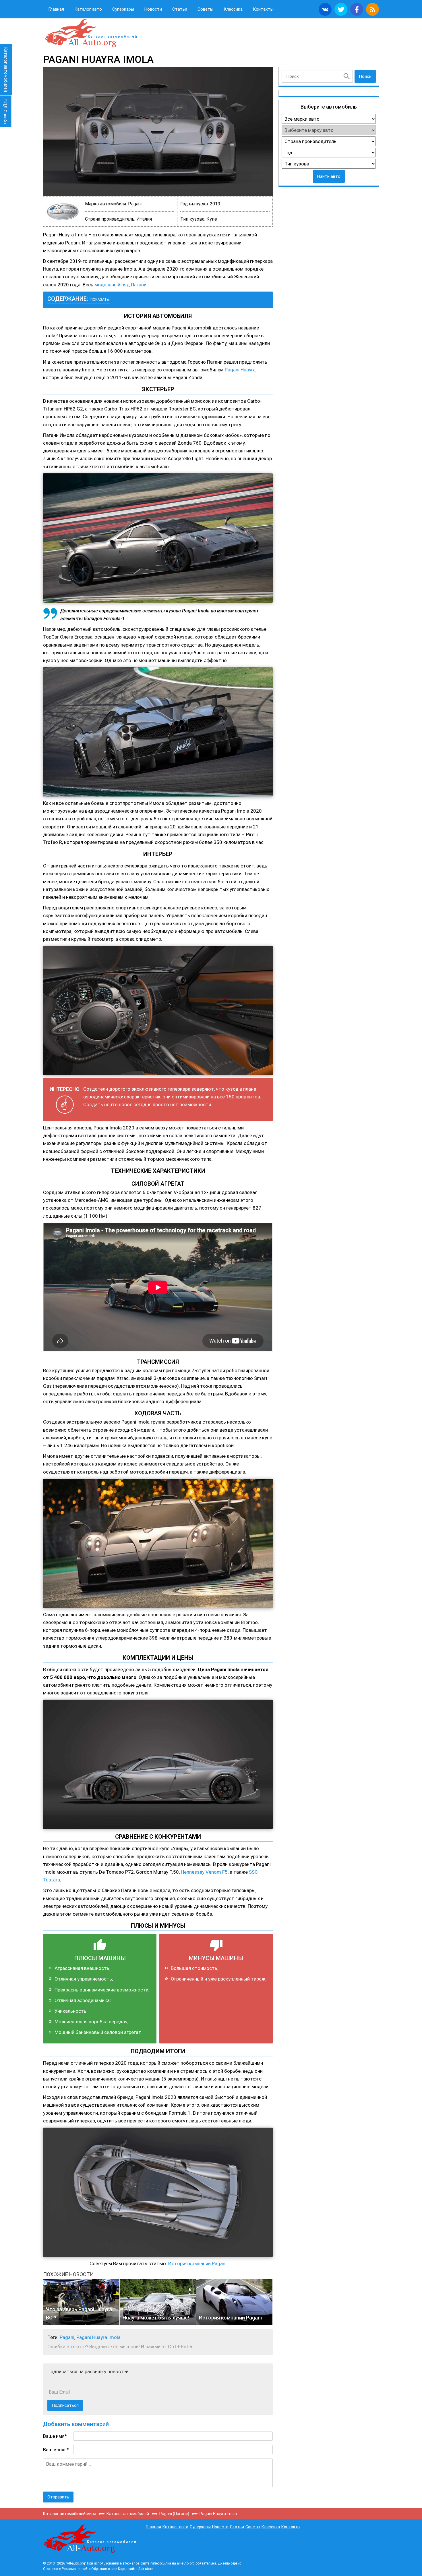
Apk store (146, 2569)
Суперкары (123, 9)
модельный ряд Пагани (120, 285)
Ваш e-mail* (56, 2450)
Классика (233, 9)
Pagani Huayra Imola (98, 2337)
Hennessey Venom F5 (204, 1872)
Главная (56, 9)
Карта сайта (128, 2569)
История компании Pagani (197, 2263)
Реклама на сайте (76, 2569)
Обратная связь (104, 2569)
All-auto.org (90, 33)
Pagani (67, 2337)
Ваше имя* (55, 2436)
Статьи (180, 9)
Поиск (365, 76)
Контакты (263, 9)
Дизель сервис (230, 2563)
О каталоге (52, 2569)
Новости (153, 9)
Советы (205, 9)
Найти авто (329, 176)
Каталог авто (88, 9)
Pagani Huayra (240, 370)
